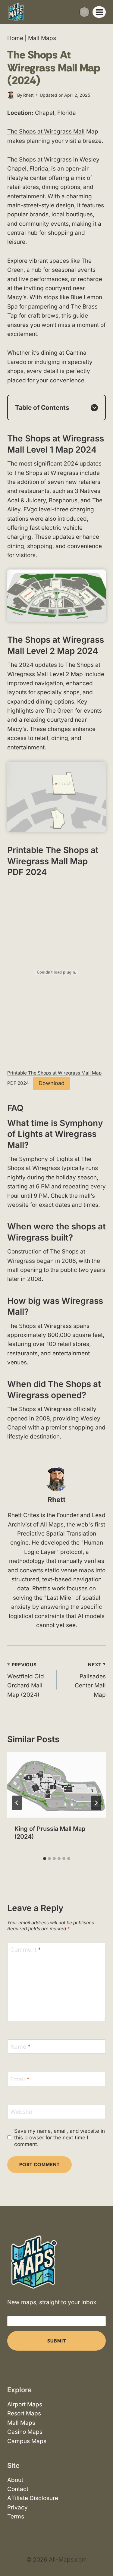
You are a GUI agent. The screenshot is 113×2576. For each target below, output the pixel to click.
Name (20, 2046)
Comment (26, 1950)
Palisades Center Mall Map (90, 1680)
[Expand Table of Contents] (94, 408)
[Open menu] (99, 12)
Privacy (17, 2507)
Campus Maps (27, 2441)
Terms (16, 2516)
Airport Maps (25, 2404)
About (15, 2480)
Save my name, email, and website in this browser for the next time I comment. (60, 2137)
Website (21, 2112)
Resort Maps (24, 2414)
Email (20, 2079)
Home (15, 38)
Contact (18, 2489)
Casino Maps (25, 2432)
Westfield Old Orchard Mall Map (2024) (26, 1680)
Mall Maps (42, 38)
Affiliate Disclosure (33, 2498)
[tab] (45, 1859)
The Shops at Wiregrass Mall (46, 132)
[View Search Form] (84, 12)
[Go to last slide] (17, 1803)
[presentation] (56, 1785)
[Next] (96, 1803)
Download (52, 1083)
